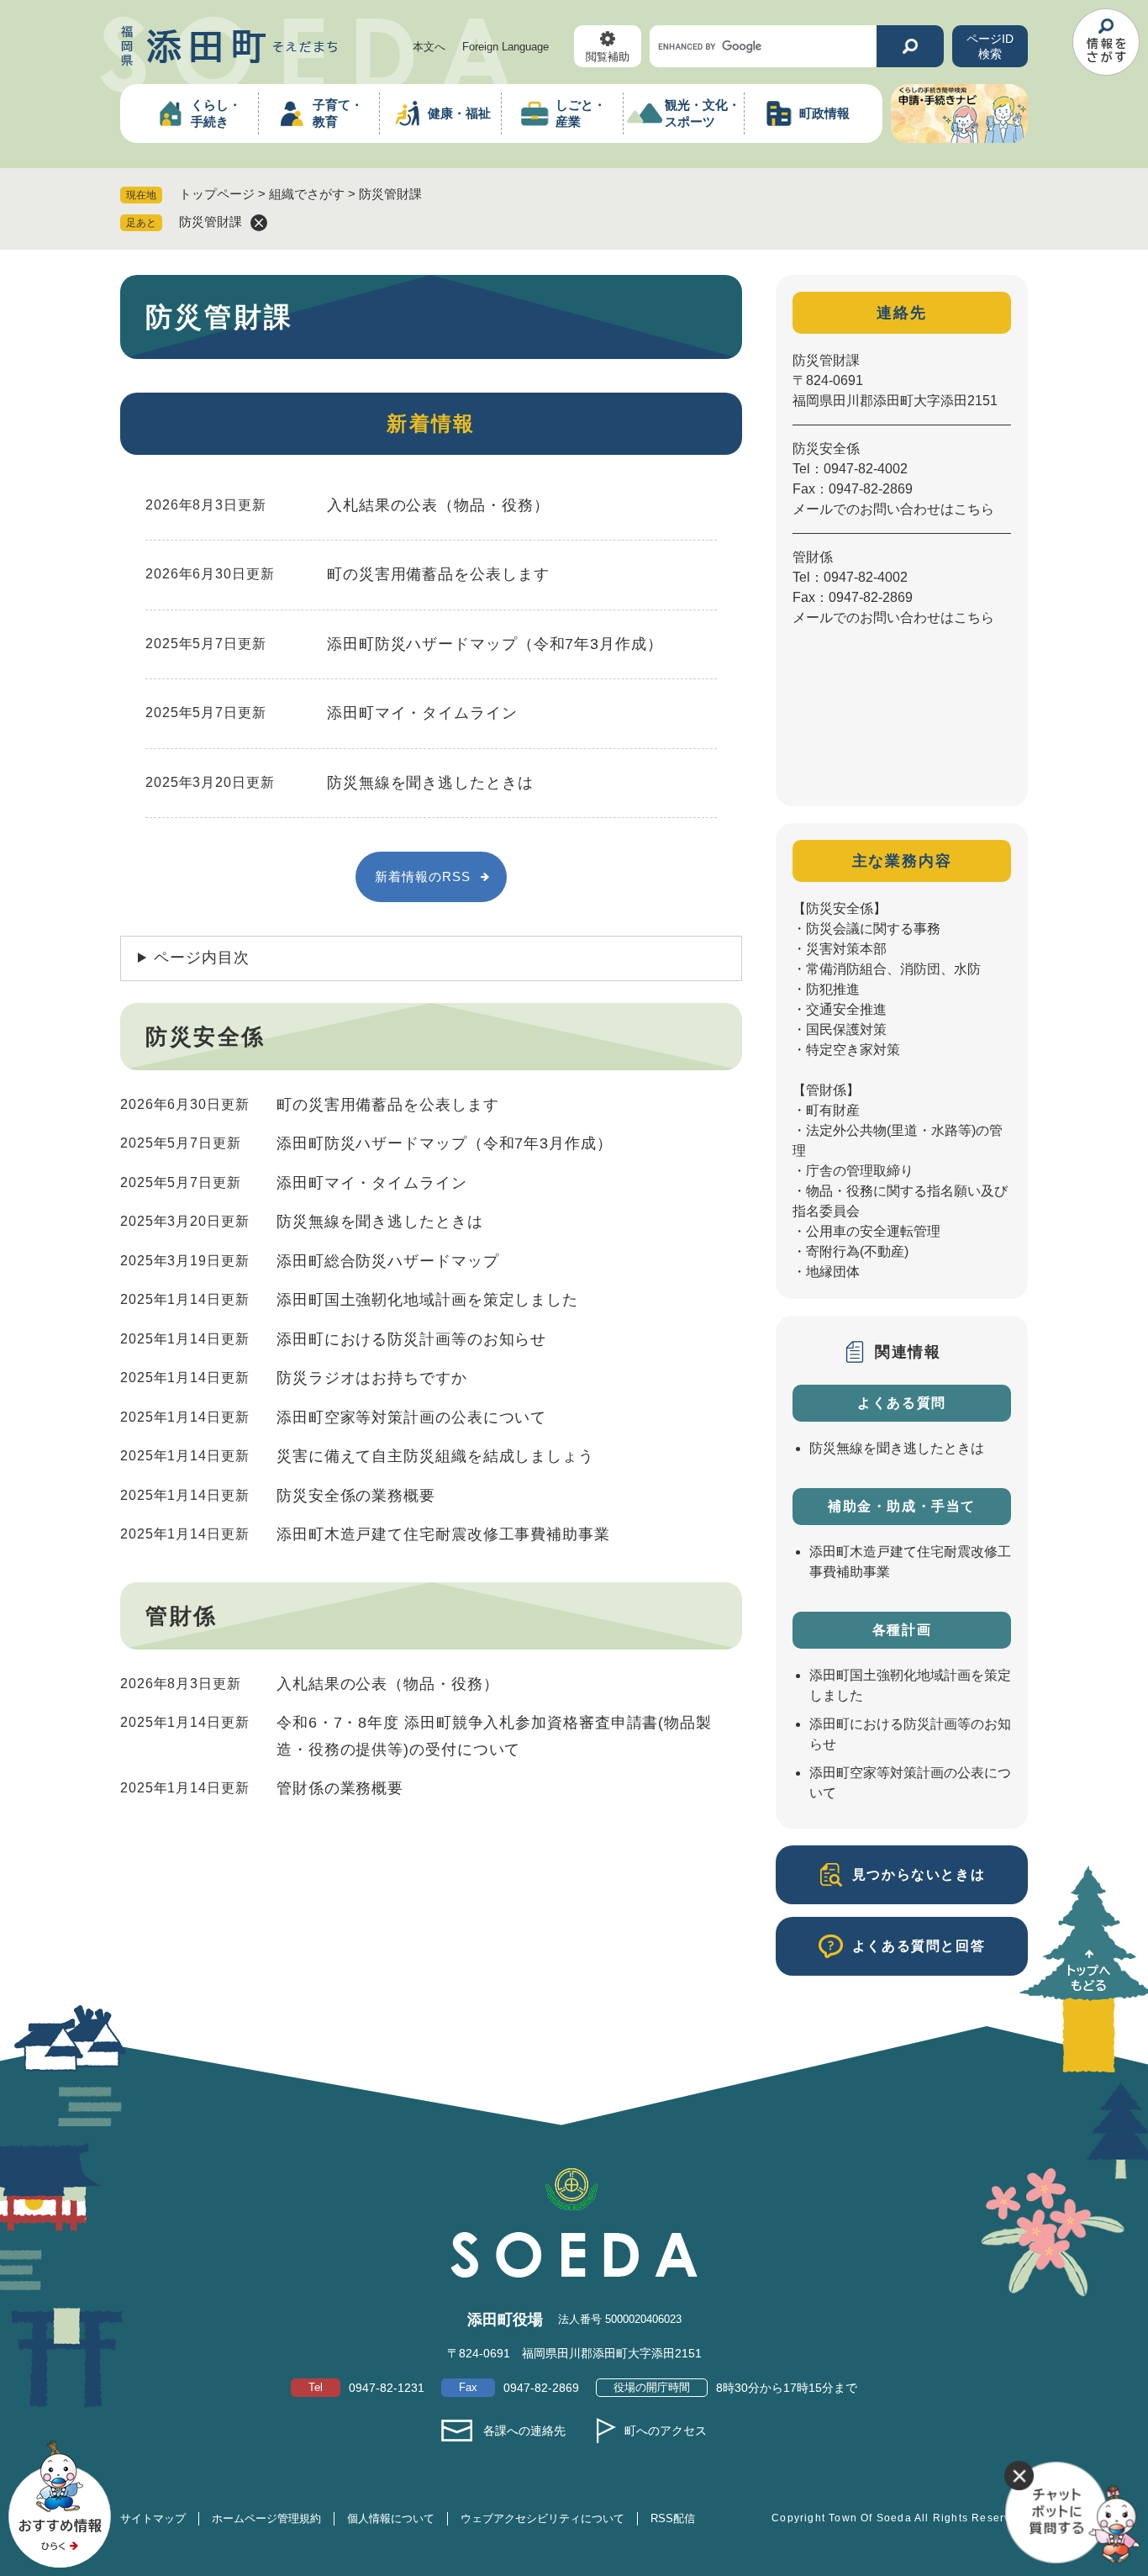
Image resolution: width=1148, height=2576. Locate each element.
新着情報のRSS (422, 876)
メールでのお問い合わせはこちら (893, 509)
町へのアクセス (666, 2431)
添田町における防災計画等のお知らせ (411, 1339)
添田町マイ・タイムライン (422, 713)
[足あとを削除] (259, 223)
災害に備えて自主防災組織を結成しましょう (435, 1456)
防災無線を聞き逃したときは (430, 783)
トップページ (217, 194)
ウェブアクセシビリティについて (542, 2518)
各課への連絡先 (524, 2431)
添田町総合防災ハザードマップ (388, 1261)
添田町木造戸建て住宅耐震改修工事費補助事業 (443, 1534)
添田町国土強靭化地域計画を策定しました (427, 1300)
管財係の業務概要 (340, 1788)
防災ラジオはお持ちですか (372, 1378)
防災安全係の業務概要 (356, 1496)
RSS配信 (673, 2518)
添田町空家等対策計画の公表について (411, 1417)
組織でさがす (307, 194)
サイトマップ (153, 2518)
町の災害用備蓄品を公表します (438, 574)
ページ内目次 (201, 958)
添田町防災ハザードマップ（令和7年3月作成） (495, 644)
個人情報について (391, 2518)
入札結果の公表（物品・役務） (438, 505)
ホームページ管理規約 (266, 2518)
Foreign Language (506, 47)
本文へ (429, 47)
